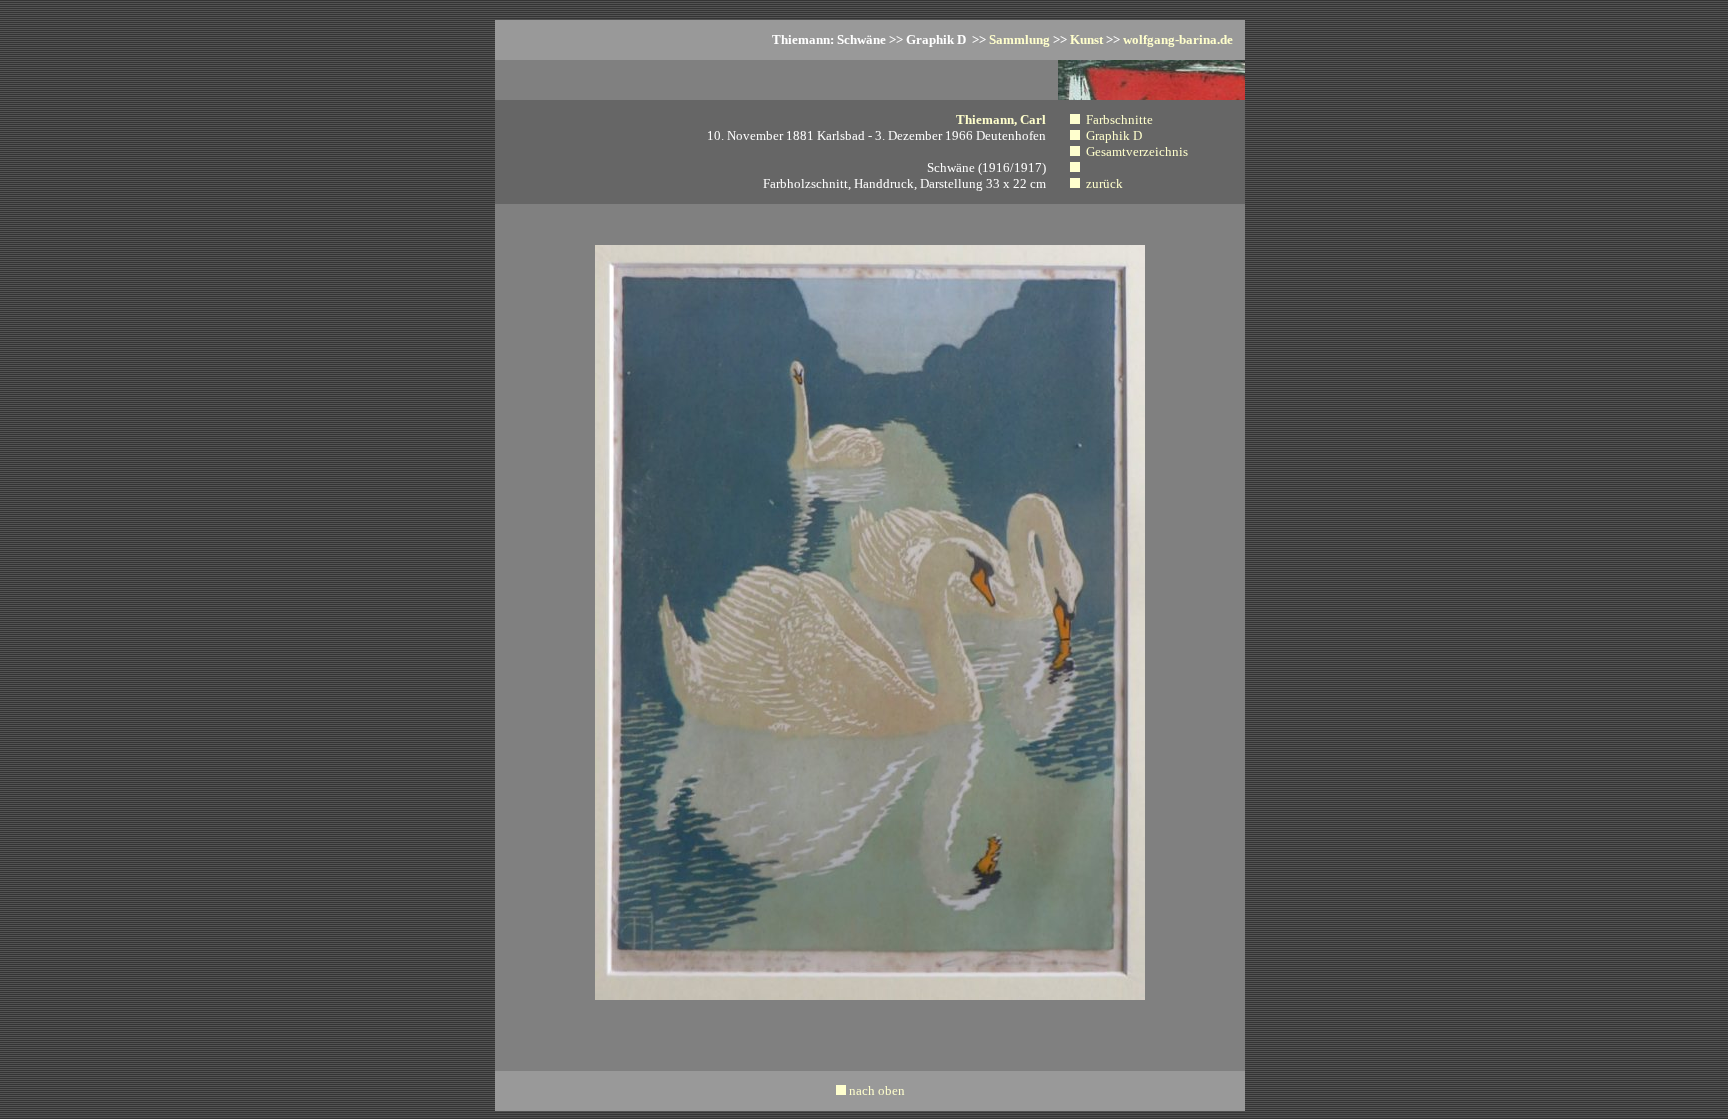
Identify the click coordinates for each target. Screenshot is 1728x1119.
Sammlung (1019, 39)
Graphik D (1114, 135)
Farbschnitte (1119, 119)
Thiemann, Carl (1001, 119)
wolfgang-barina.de (1178, 39)
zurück (1104, 183)
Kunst (1086, 39)
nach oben (877, 1090)
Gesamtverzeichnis (1137, 151)
